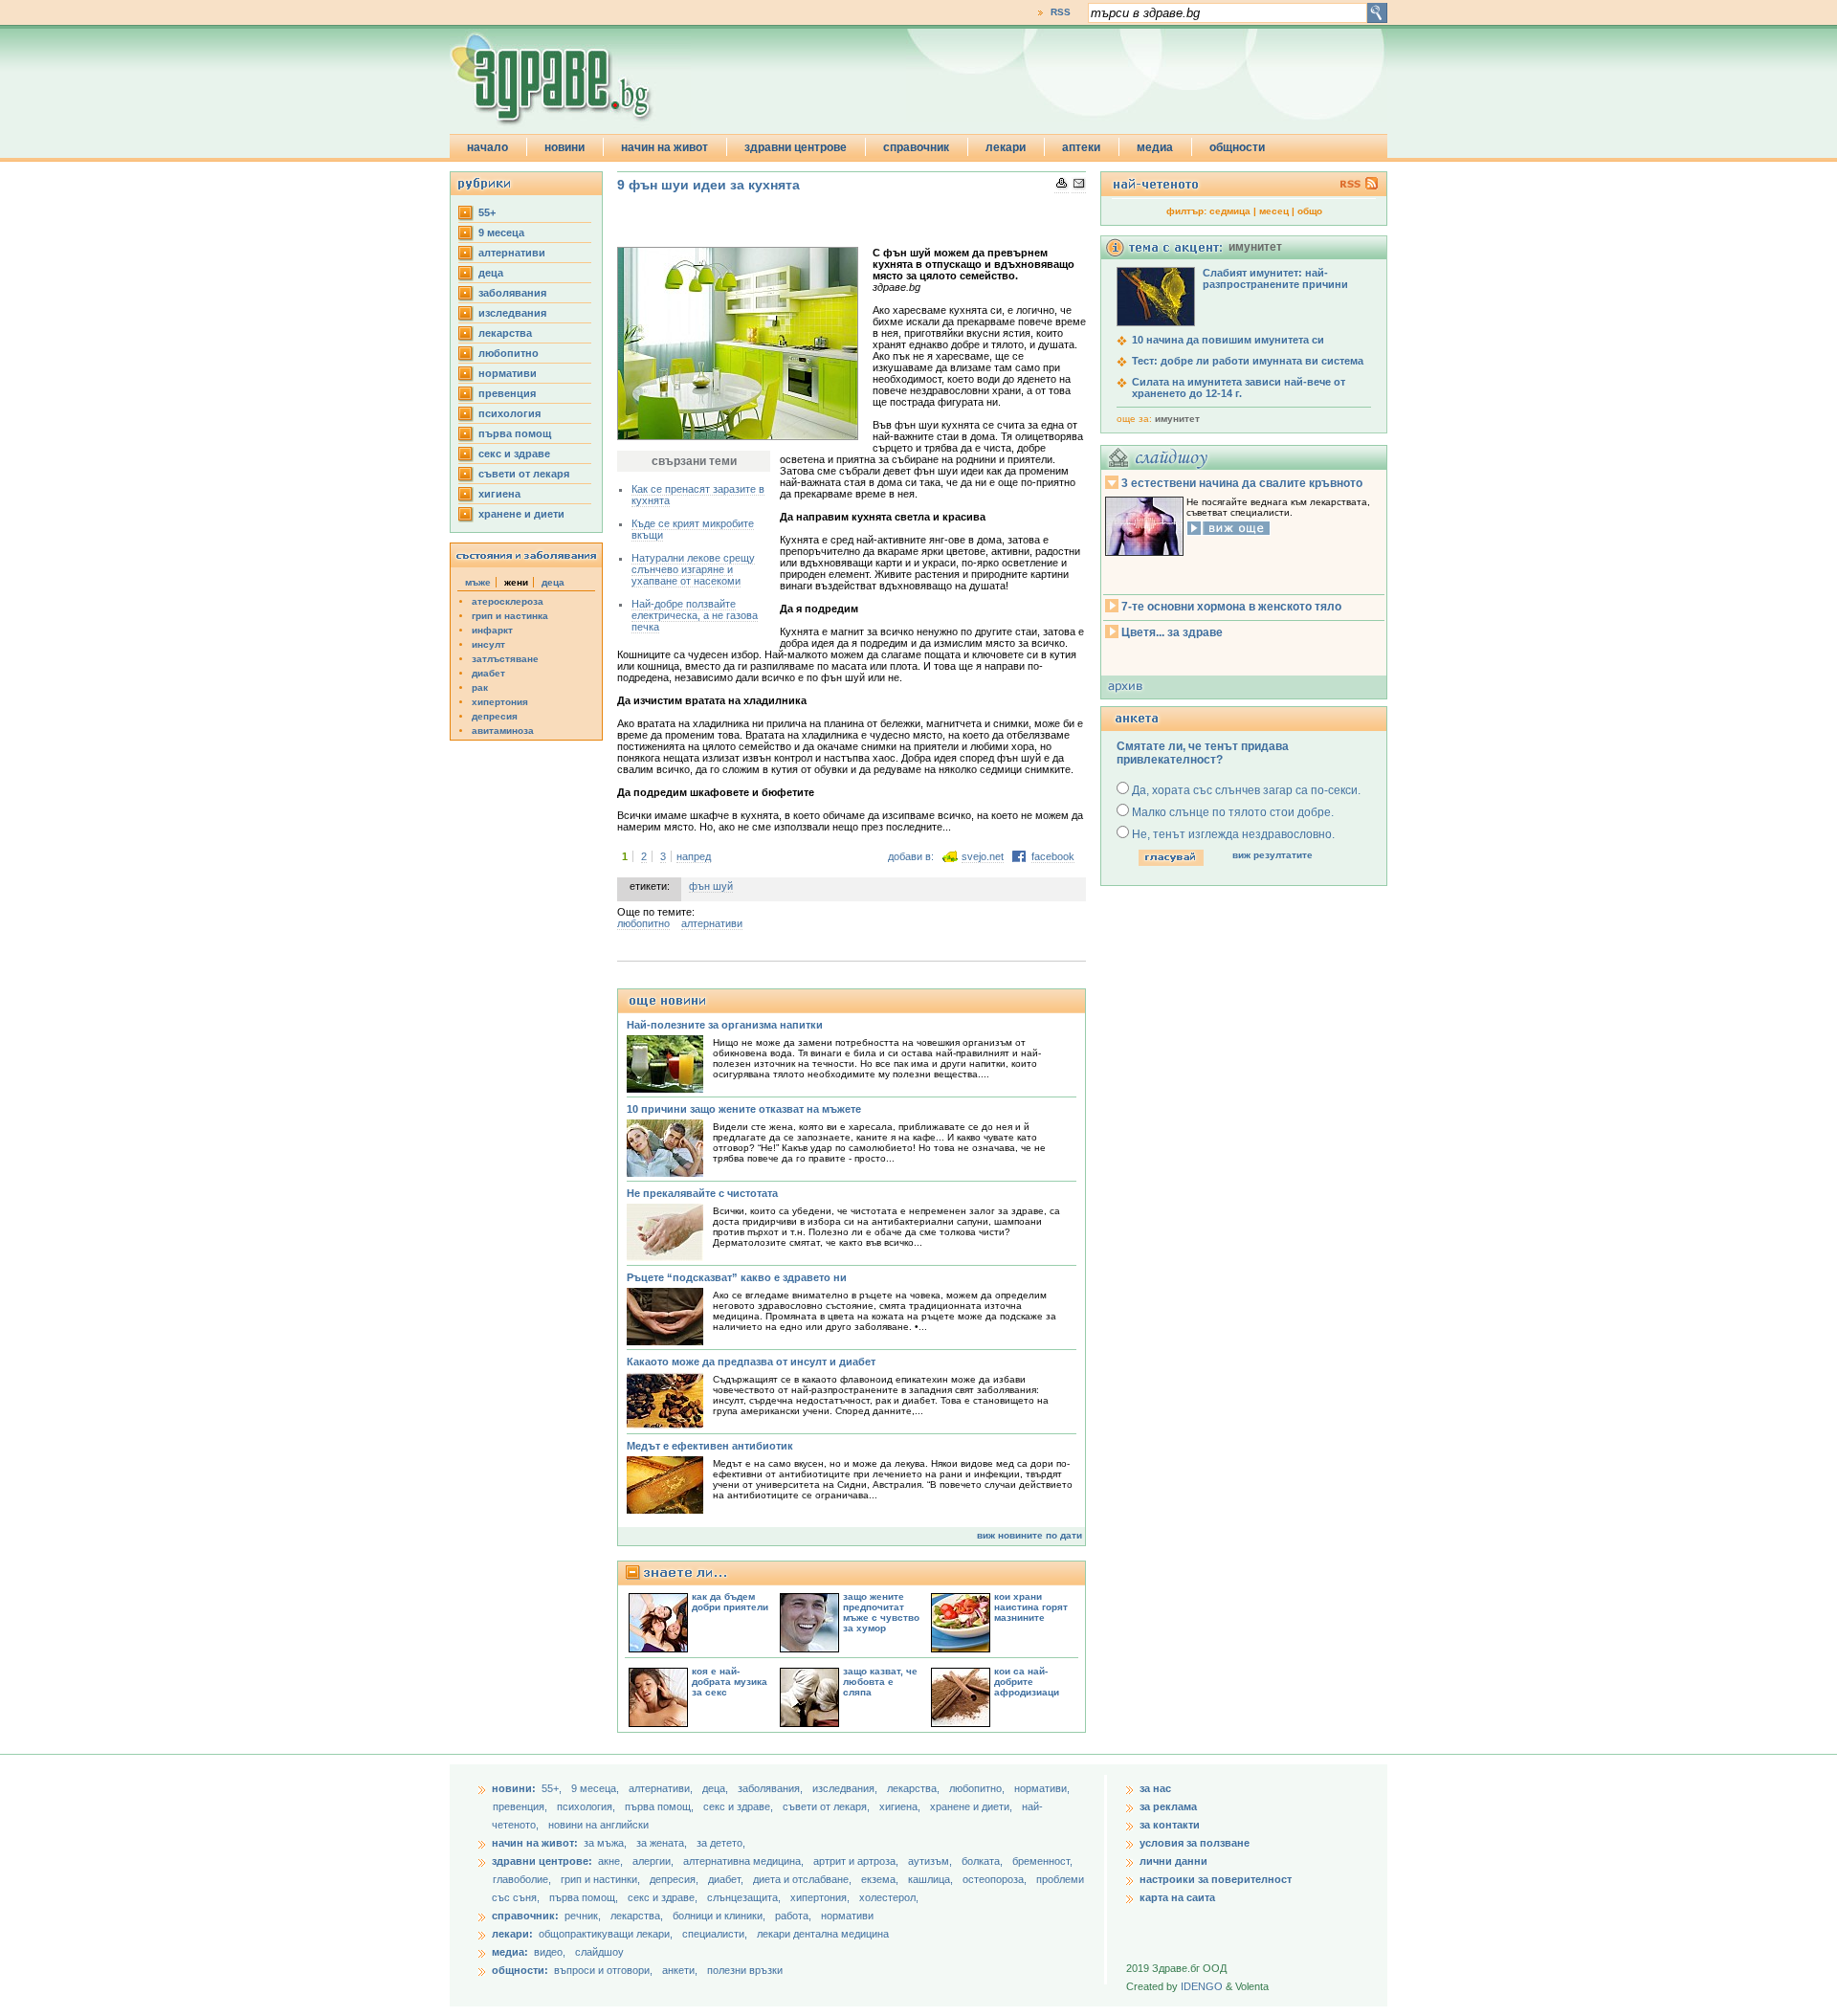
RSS (1061, 12)
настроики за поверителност (1216, 1879)
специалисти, (715, 1934)
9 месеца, (597, 1788)
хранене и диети (521, 514)
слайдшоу (599, 1952)
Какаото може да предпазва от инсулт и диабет (751, 1362)
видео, (550, 1952)
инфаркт (492, 630)
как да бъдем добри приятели (730, 1602)
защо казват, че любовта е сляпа (880, 1682)
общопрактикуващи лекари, (606, 1934)
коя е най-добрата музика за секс (730, 1682)
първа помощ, (661, 1806)
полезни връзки (745, 1970)
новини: (514, 1788)
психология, (587, 1806)
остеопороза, (996, 1879)
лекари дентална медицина (823, 1934)
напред (694, 856)
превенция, (521, 1806)
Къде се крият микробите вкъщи (693, 529)
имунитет (1177, 419)
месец (1274, 211)
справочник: (525, 1916)
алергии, (654, 1861)
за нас (1155, 1788)
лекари (1006, 147)
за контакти (1170, 1825)
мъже (478, 582)
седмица (1230, 211)
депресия (495, 716)
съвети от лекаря (524, 474)
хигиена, (901, 1806)
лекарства (505, 333)
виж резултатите (1273, 855)
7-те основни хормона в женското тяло (1231, 607)
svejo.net (983, 856)
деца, (717, 1788)
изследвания (512, 313)
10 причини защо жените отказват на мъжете (744, 1109)
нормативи (508, 373)
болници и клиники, (719, 1916)
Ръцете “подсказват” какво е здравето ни (737, 1277)
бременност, (1042, 1861)
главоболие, (523, 1879)
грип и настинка (510, 616)
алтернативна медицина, (745, 1861)
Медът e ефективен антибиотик (710, 1446)
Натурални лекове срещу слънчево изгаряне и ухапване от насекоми (693, 569)
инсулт (488, 644)
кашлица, (932, 1879)
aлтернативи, (662, 1788)
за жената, (662, 1843)
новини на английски (598, 1825)
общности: (520, 1970)
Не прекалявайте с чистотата (702, 1193)
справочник (916, 147)
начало (487, 147)
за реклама (1168, 1806)
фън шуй (711, 886)
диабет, (727, 1879)
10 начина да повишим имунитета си (1228, 340)
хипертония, (821, 1897)
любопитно (509, 353)
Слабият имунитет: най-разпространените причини (1275, 278)
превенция (507, 393)
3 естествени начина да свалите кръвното (1242, 483)
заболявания (512, 293)
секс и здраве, (740, 1806)
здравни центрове (796, 147)
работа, (793, 1916)
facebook (1053, 856)
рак (480, 687)
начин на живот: (535, 1843)
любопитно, (978, 1788)
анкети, (680, 1970)
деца (491, 273)
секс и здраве (514, 454)
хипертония (500, 702)
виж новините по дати (1029, 1535)
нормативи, (1042, 1788)
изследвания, (846, 1788)
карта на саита (1177, 1897)
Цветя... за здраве (1172, 632)
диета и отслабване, (804, 1879)
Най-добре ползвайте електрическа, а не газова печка (695, 615)
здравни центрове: (542, 1861)
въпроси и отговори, (603, 1970)
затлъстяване (505, 659)
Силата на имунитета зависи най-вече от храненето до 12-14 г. (1239, 388)
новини (564, 147)
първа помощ (515, 433)
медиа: (510, 1952)
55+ (487, 212)
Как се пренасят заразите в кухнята (698, 495)
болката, (984, 1861)
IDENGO (1202, 1986)
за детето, (721, 1843)
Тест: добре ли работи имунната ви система (1248, 361)
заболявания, (772, 1788)
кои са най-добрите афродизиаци (1027, 1682)
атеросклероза (508, 601)
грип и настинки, (602, 1879)
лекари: (512, 1934)
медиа (1155, 147)
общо (1310, 211)
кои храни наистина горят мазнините (1031, 1607)
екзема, (881, 1879)
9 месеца (501, 233)
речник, (583, 1916)
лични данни (1173, 1861)
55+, (553, 1788)
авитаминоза (503, 731)
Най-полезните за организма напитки (725, 1025)
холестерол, (889, 1897)
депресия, (675, 1879)
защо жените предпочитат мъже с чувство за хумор (881, 1612)
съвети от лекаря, (828, 1806)
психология (509, 413)
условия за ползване (1195, 1843)
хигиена (499, 494)
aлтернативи (512, 253)
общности (1237, 147)
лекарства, (915, 1788)
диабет (488, 673)
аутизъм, (931, 1861)
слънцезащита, (745, 1897)
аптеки (1081, 147)
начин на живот (664, 147)
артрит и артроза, (857, 1861)
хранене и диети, (973, 1806)
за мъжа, (605, 1843)
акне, (612, 1861)
